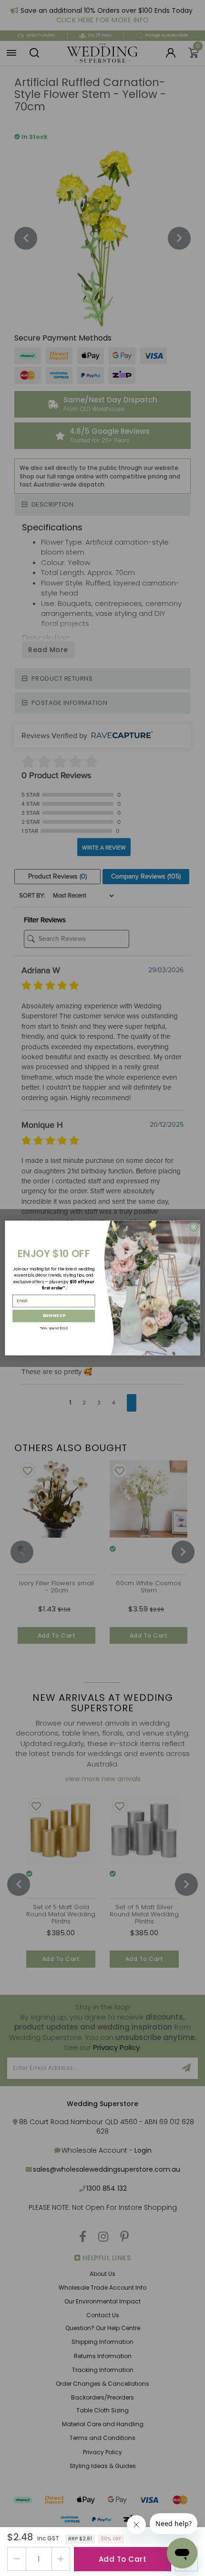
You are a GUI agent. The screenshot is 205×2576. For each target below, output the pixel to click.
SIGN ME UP (54, 1316)
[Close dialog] (194, 1227)
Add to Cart (123, 2559)
